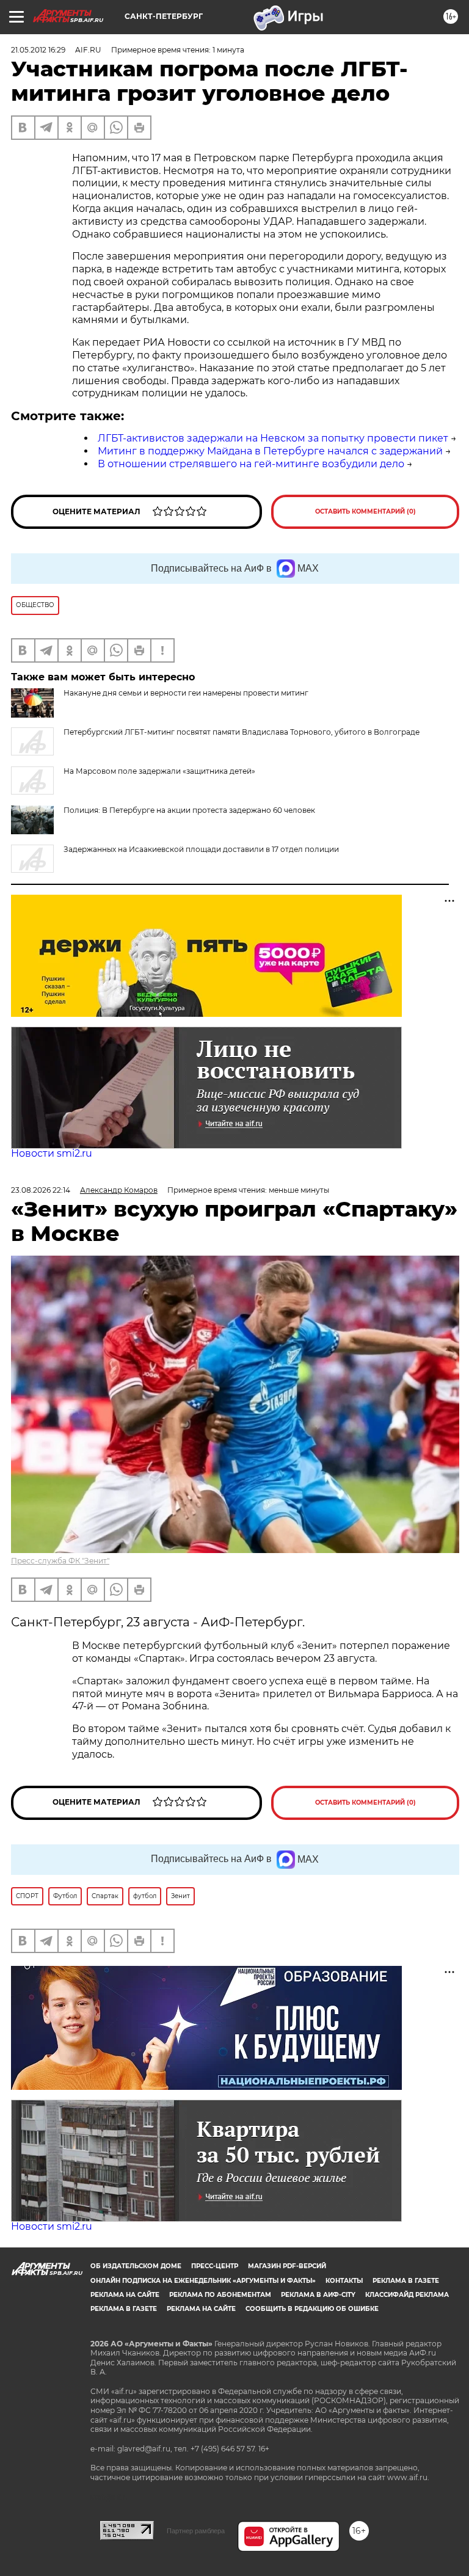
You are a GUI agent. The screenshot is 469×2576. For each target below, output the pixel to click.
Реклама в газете (406, 2281)
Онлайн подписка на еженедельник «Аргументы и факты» (203, 2281)
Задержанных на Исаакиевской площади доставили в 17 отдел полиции (201, 849)
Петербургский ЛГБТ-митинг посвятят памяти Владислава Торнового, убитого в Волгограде (242, 732)
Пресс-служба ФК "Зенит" (60, 1561)
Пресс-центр (215, 2266)
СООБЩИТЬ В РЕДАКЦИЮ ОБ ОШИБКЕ (312, 2309)
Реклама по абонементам (220, 2295)
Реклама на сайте (125, 2295)
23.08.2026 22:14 (41, 1190)
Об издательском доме (136, 2266)
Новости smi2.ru (52, 1153)
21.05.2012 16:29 (38, 50)
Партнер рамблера (196, 2531)
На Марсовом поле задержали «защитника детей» (159, 771)
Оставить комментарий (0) (365, 511)
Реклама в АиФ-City (318, 2295)
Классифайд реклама (407, 2295)
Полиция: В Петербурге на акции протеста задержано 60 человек (189, 810)
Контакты (344, 2281)
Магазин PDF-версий (287, 2266)
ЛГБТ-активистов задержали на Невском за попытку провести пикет (273, 438)
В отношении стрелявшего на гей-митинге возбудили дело (251, 464)
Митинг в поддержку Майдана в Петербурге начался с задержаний (270, 451)
